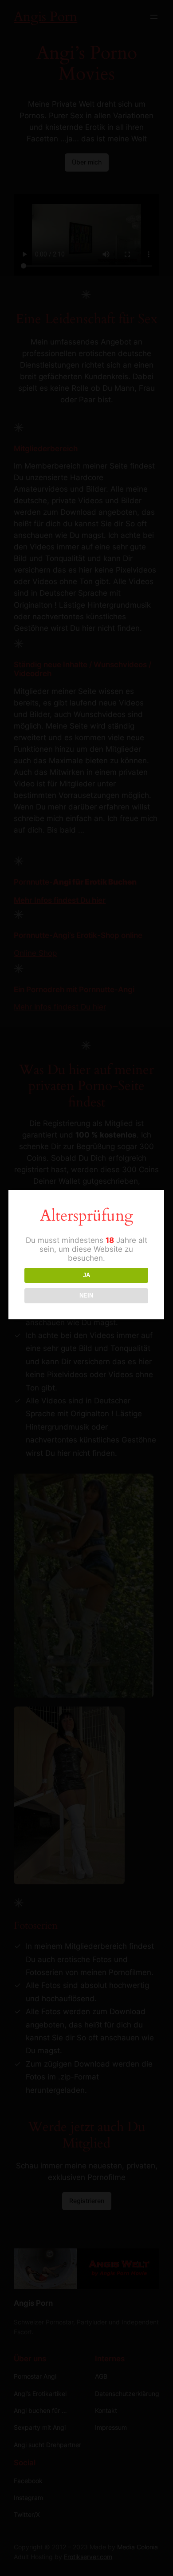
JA (86, 1275)
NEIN (86, 1296)
